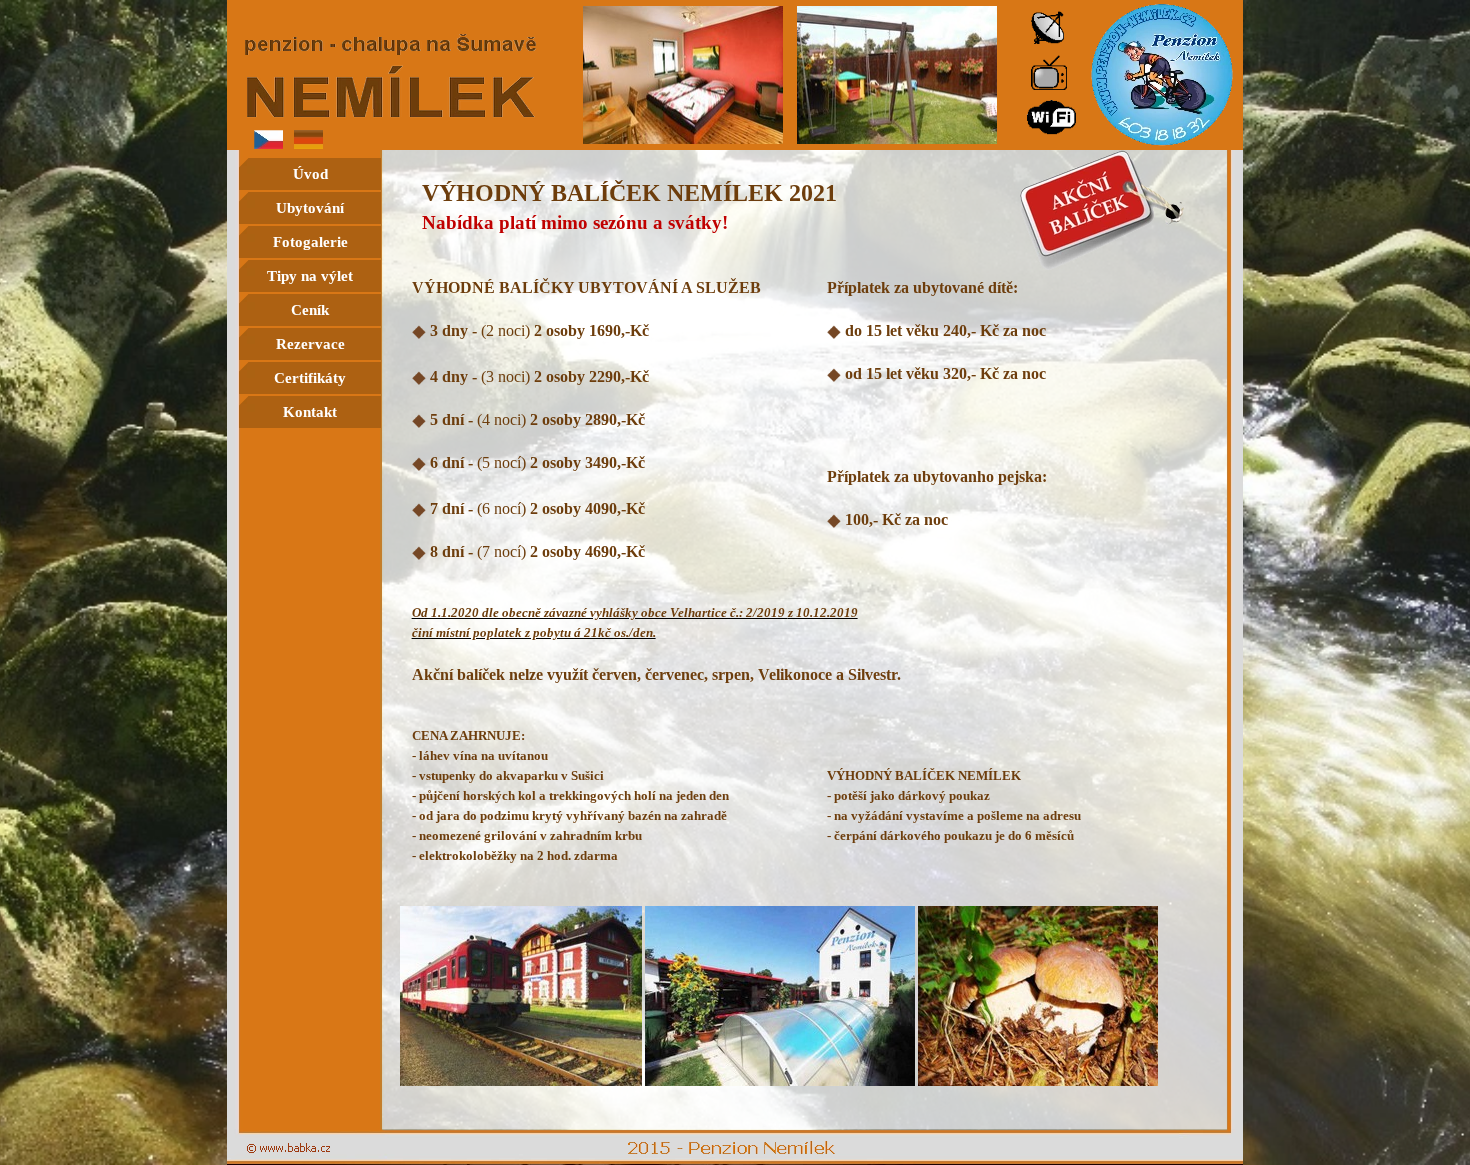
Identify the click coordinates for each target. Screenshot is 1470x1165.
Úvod (310, 174)
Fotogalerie (310, 242)
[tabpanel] (805, 213)
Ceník (310, 310)
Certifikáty (310, 378)
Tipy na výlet (310, 276)
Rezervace (310, 344)
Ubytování (310, 208)
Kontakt (310, 412)
